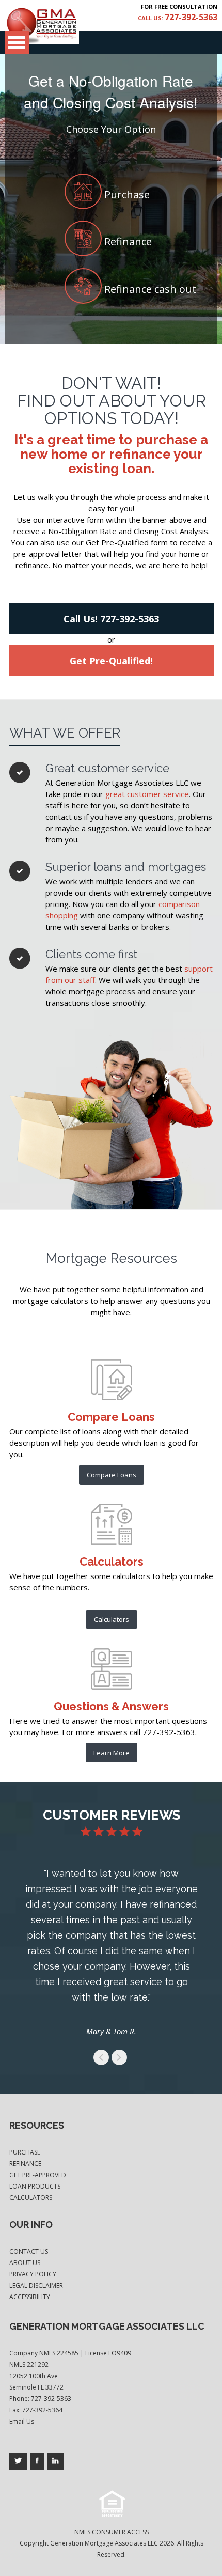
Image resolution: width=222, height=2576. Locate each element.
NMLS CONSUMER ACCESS (112, 2532)
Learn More (112, 1753)
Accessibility (30, 2297)
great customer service (147, 794)
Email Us (22, 2421)
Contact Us (29, 2251)
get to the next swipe (119, 2057)
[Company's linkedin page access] (55, 2461)
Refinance (25, 2164)
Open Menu (17, 43)
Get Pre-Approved (38, 2175)
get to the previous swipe (101, 2057)
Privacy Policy (33, 2274)
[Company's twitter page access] (18, 2461)
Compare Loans (112, 1475)
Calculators (112, 1619)
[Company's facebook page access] (37, 2461)
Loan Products (35, 2186)
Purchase (25, 2152)
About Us (25, 2263)
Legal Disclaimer (36, 2285)
